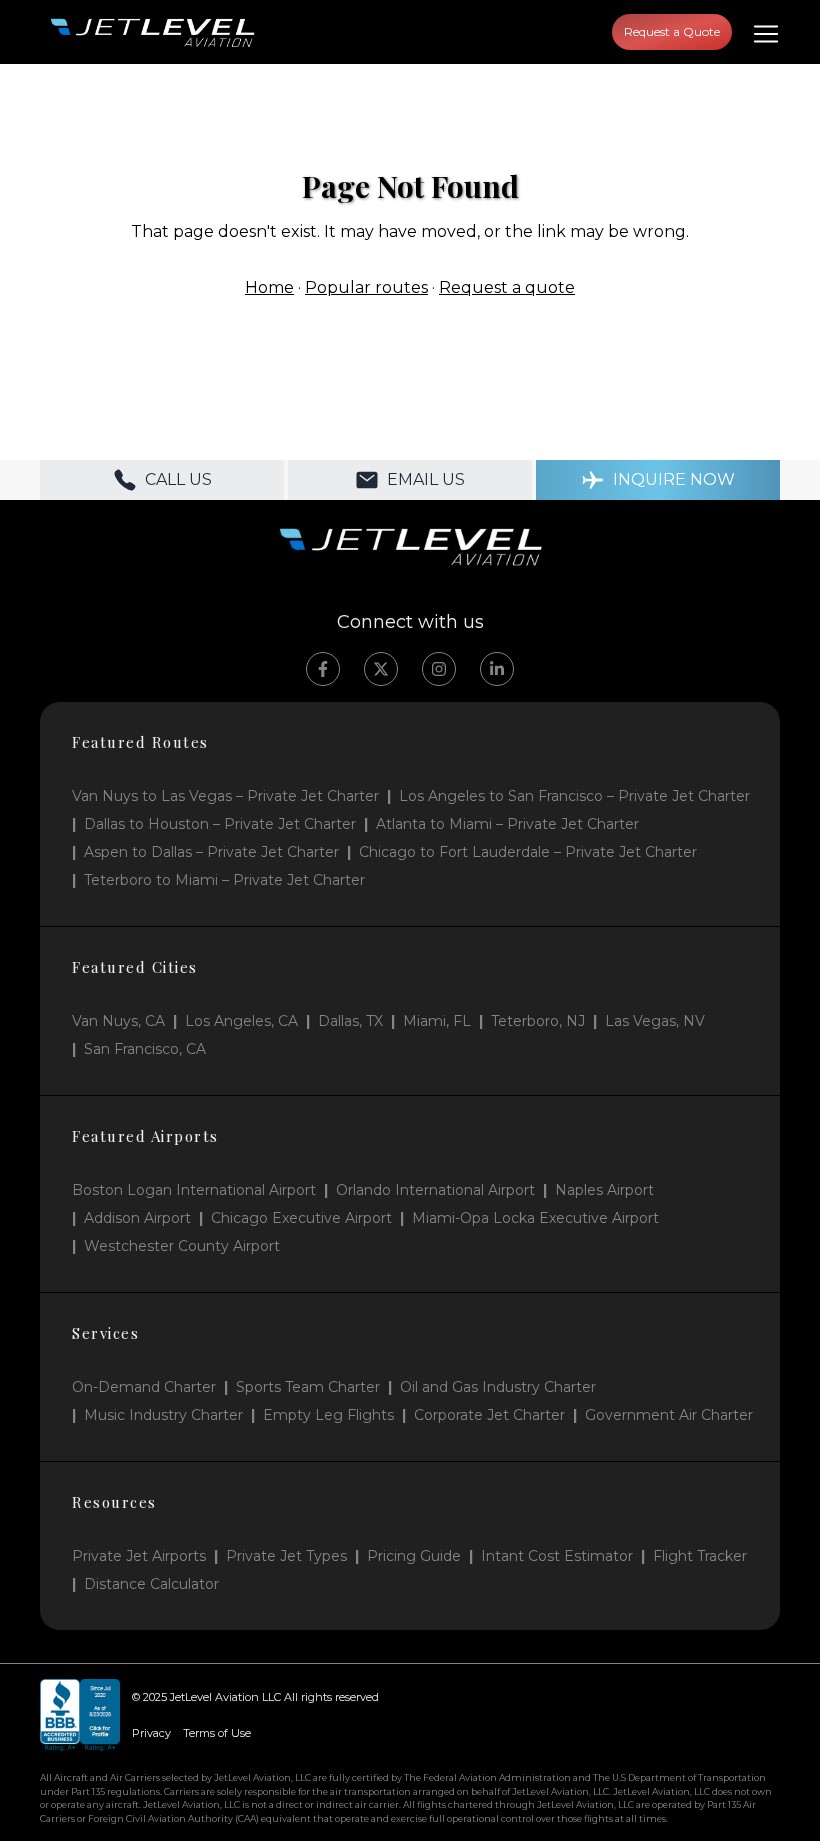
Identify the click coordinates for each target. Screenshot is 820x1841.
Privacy (151, 1733)
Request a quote (507, 287)
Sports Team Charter (308, 1387)
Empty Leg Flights (328, 1415)
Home (269, 287)
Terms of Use (217, 1733)
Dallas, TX (350, 1021)
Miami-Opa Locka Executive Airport (535, 1218)
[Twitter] (381, 669)
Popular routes (366, 287)
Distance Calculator (151, 1584)
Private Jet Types (286, 1556)
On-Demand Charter (144, 1387)
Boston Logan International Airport (194, 1190)
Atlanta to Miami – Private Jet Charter (507, 824)
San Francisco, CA (145, 1049)
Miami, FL (437, 1021)
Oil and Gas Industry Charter (498, 1387)
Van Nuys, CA (118, 1021)
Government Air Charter (669, 1415)
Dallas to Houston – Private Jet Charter (220, 824)
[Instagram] (439, 669)
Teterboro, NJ (538, 1021)
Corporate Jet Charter (489, 1415)
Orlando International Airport (435, 1190)
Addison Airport (137, 1218)
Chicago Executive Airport (301, 1218)
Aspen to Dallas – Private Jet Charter (211, 852)
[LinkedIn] (497, 669)
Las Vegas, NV (655, 1021)
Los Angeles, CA (241, 1021)
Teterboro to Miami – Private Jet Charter (224, 880)
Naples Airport (604, 1190)
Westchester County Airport (182, 1246)
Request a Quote (672, 31)
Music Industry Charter (163, 1415)
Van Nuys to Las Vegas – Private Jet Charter (225, 796)
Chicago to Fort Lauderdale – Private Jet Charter (528, 852)
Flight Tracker (700, 1556)
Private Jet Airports (139, 1556)
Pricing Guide (414, 1556)
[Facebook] (323, 669)
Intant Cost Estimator (557, 1556)
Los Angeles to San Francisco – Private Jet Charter (574, 796)
